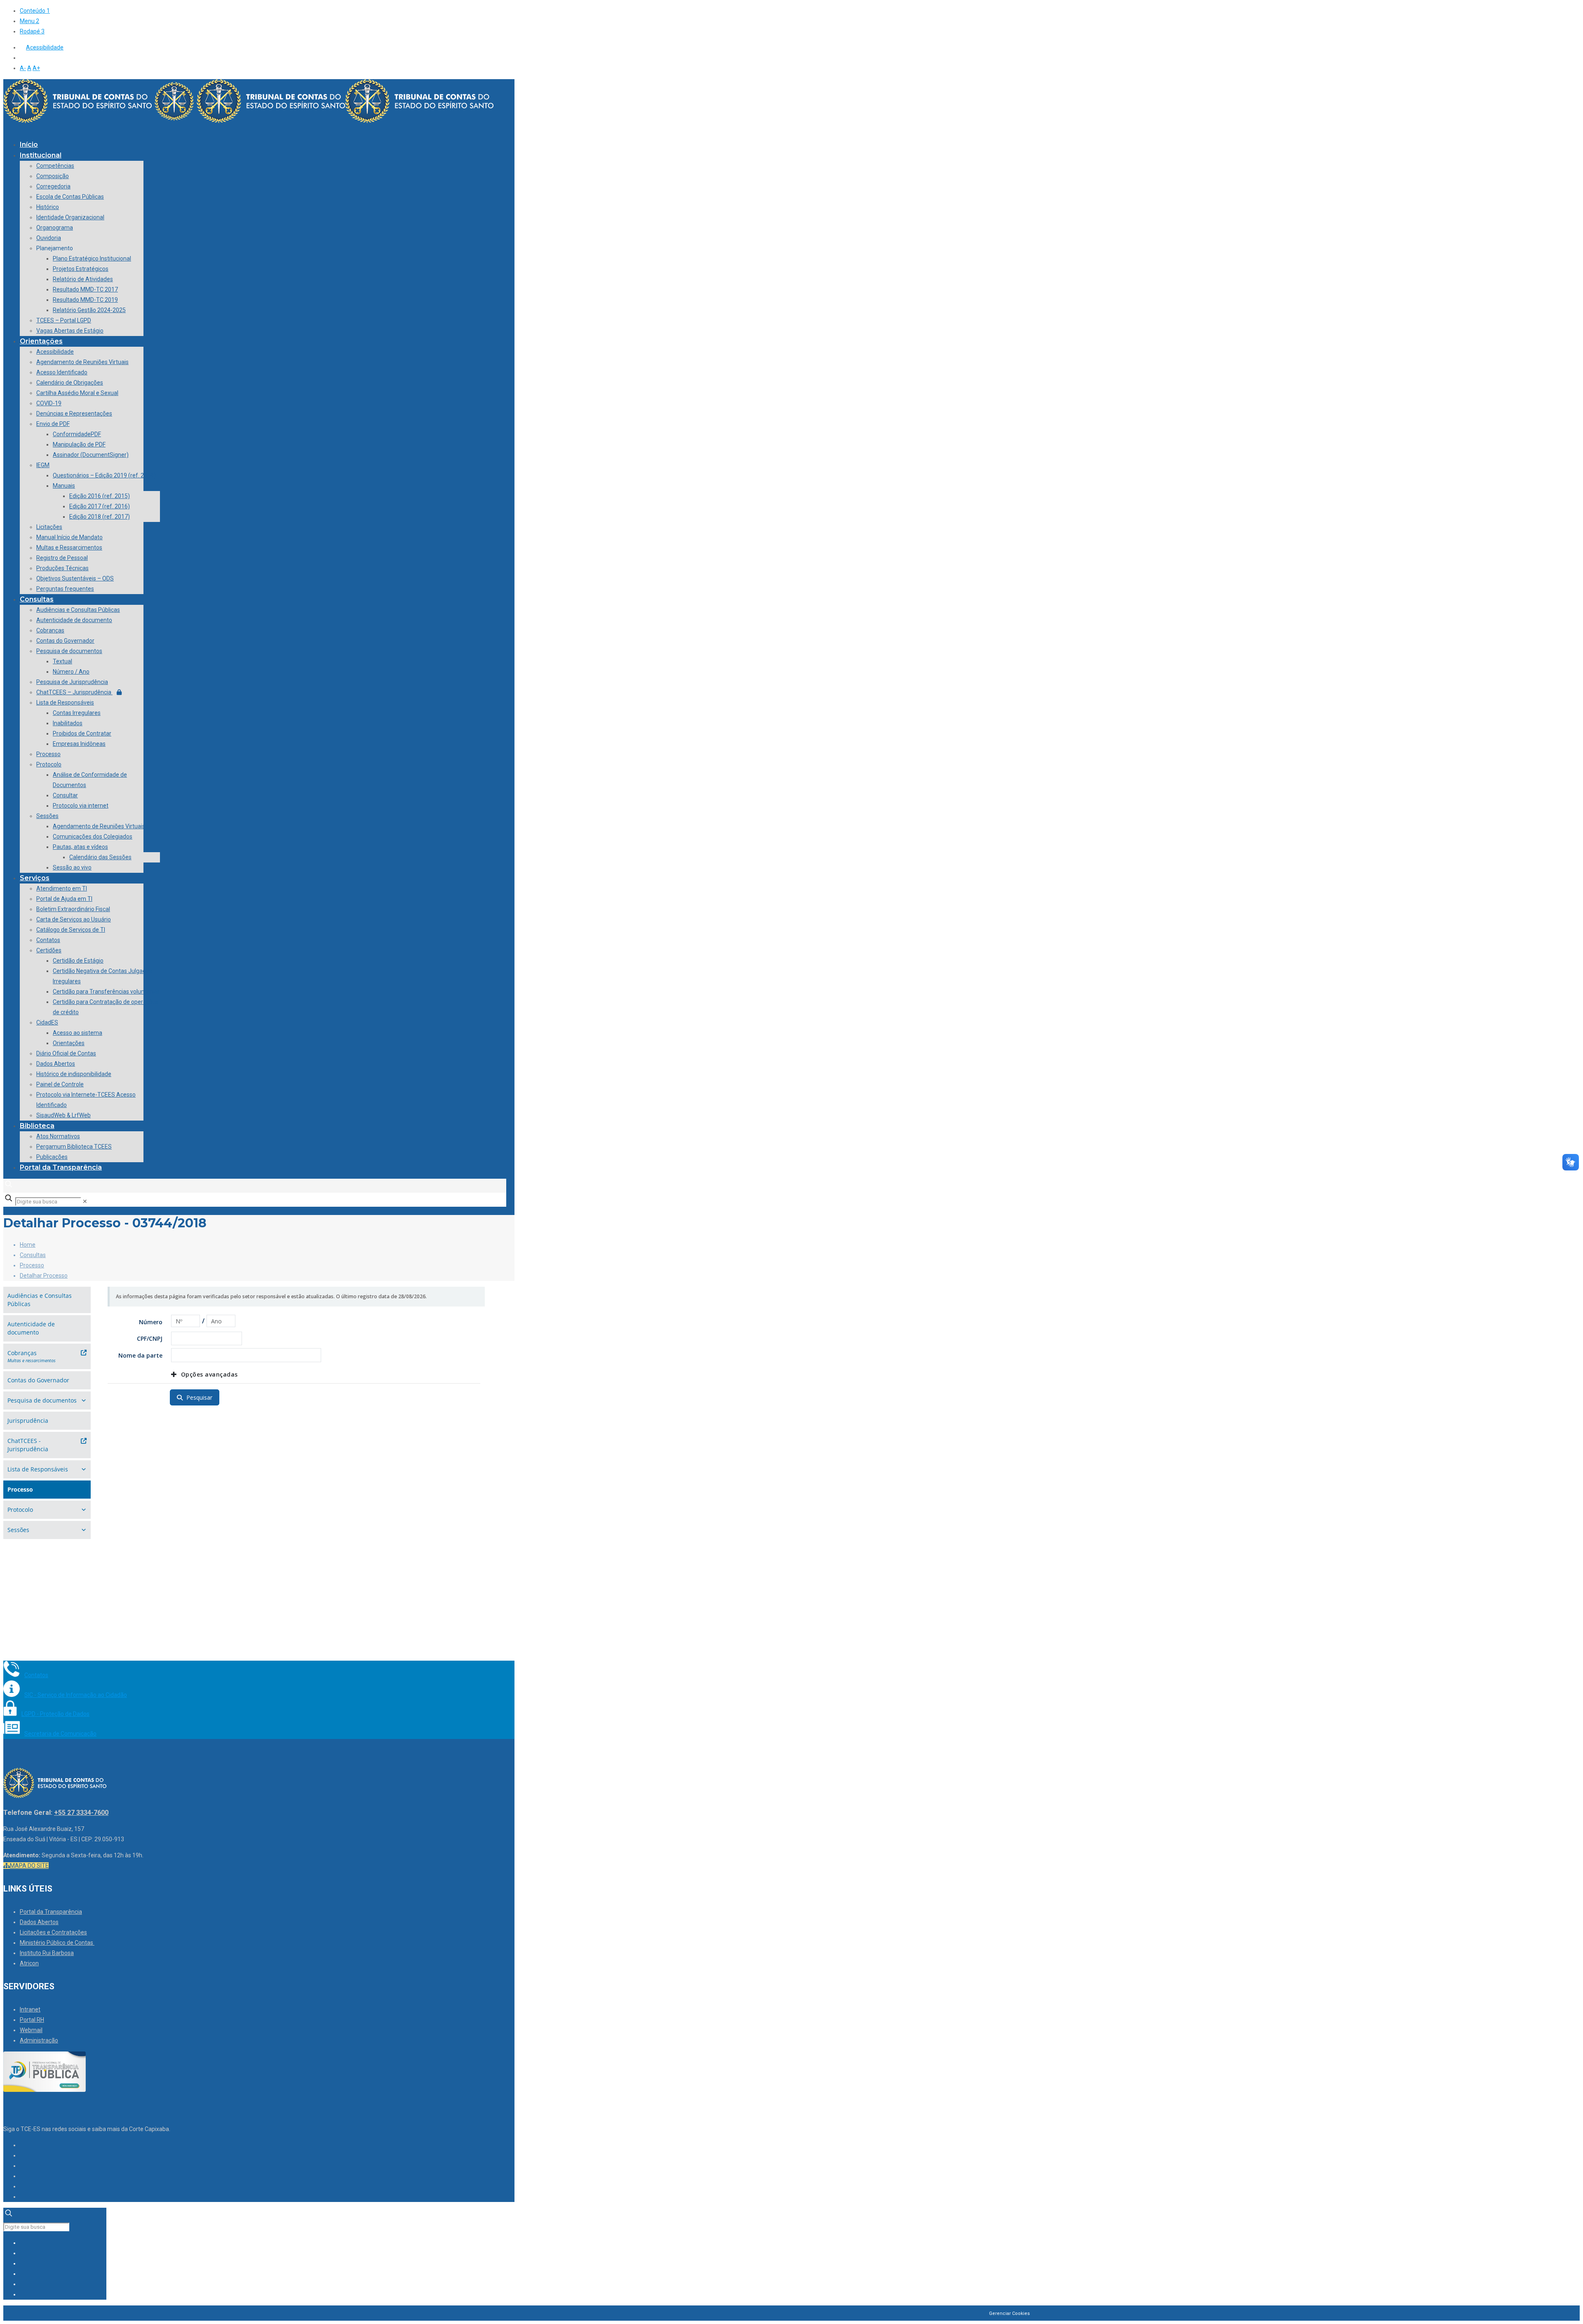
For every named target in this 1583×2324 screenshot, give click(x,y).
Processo (32, 1265)
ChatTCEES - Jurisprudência (28, 1445)
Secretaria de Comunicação (60, 1734)
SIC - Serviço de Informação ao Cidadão (76, 1695)
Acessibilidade (45, 47)
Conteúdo (35, 11)
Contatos (36, 1675)
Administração (39, 2040)
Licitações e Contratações (53, 1932)
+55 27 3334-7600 (81, 1813)
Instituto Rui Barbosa (47, 1953)
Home (28, 1245)
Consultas (33, 1255)
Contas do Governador (38, 1380)
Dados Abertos (39, 1922)
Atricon (29, 1963)
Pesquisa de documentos (42, 1400)
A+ (36, 68)
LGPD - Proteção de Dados (55, 1714)
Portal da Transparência (51, 1912)
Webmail (31, 2030)
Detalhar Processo (44, 1276)
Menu (29, 21)
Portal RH (32, 2020)
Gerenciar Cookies (1009, 2313)
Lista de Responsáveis (38, 1469)
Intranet (30, 2009)
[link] (85, 1201)
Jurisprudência (28, 1420)
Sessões (18, 1530)
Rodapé (32, 31)
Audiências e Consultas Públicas (40, 1300)
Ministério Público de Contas (57, 1943)
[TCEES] (248, 121)
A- (23, 68)
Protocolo (20, 1510)
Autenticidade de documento (31, 1328)
